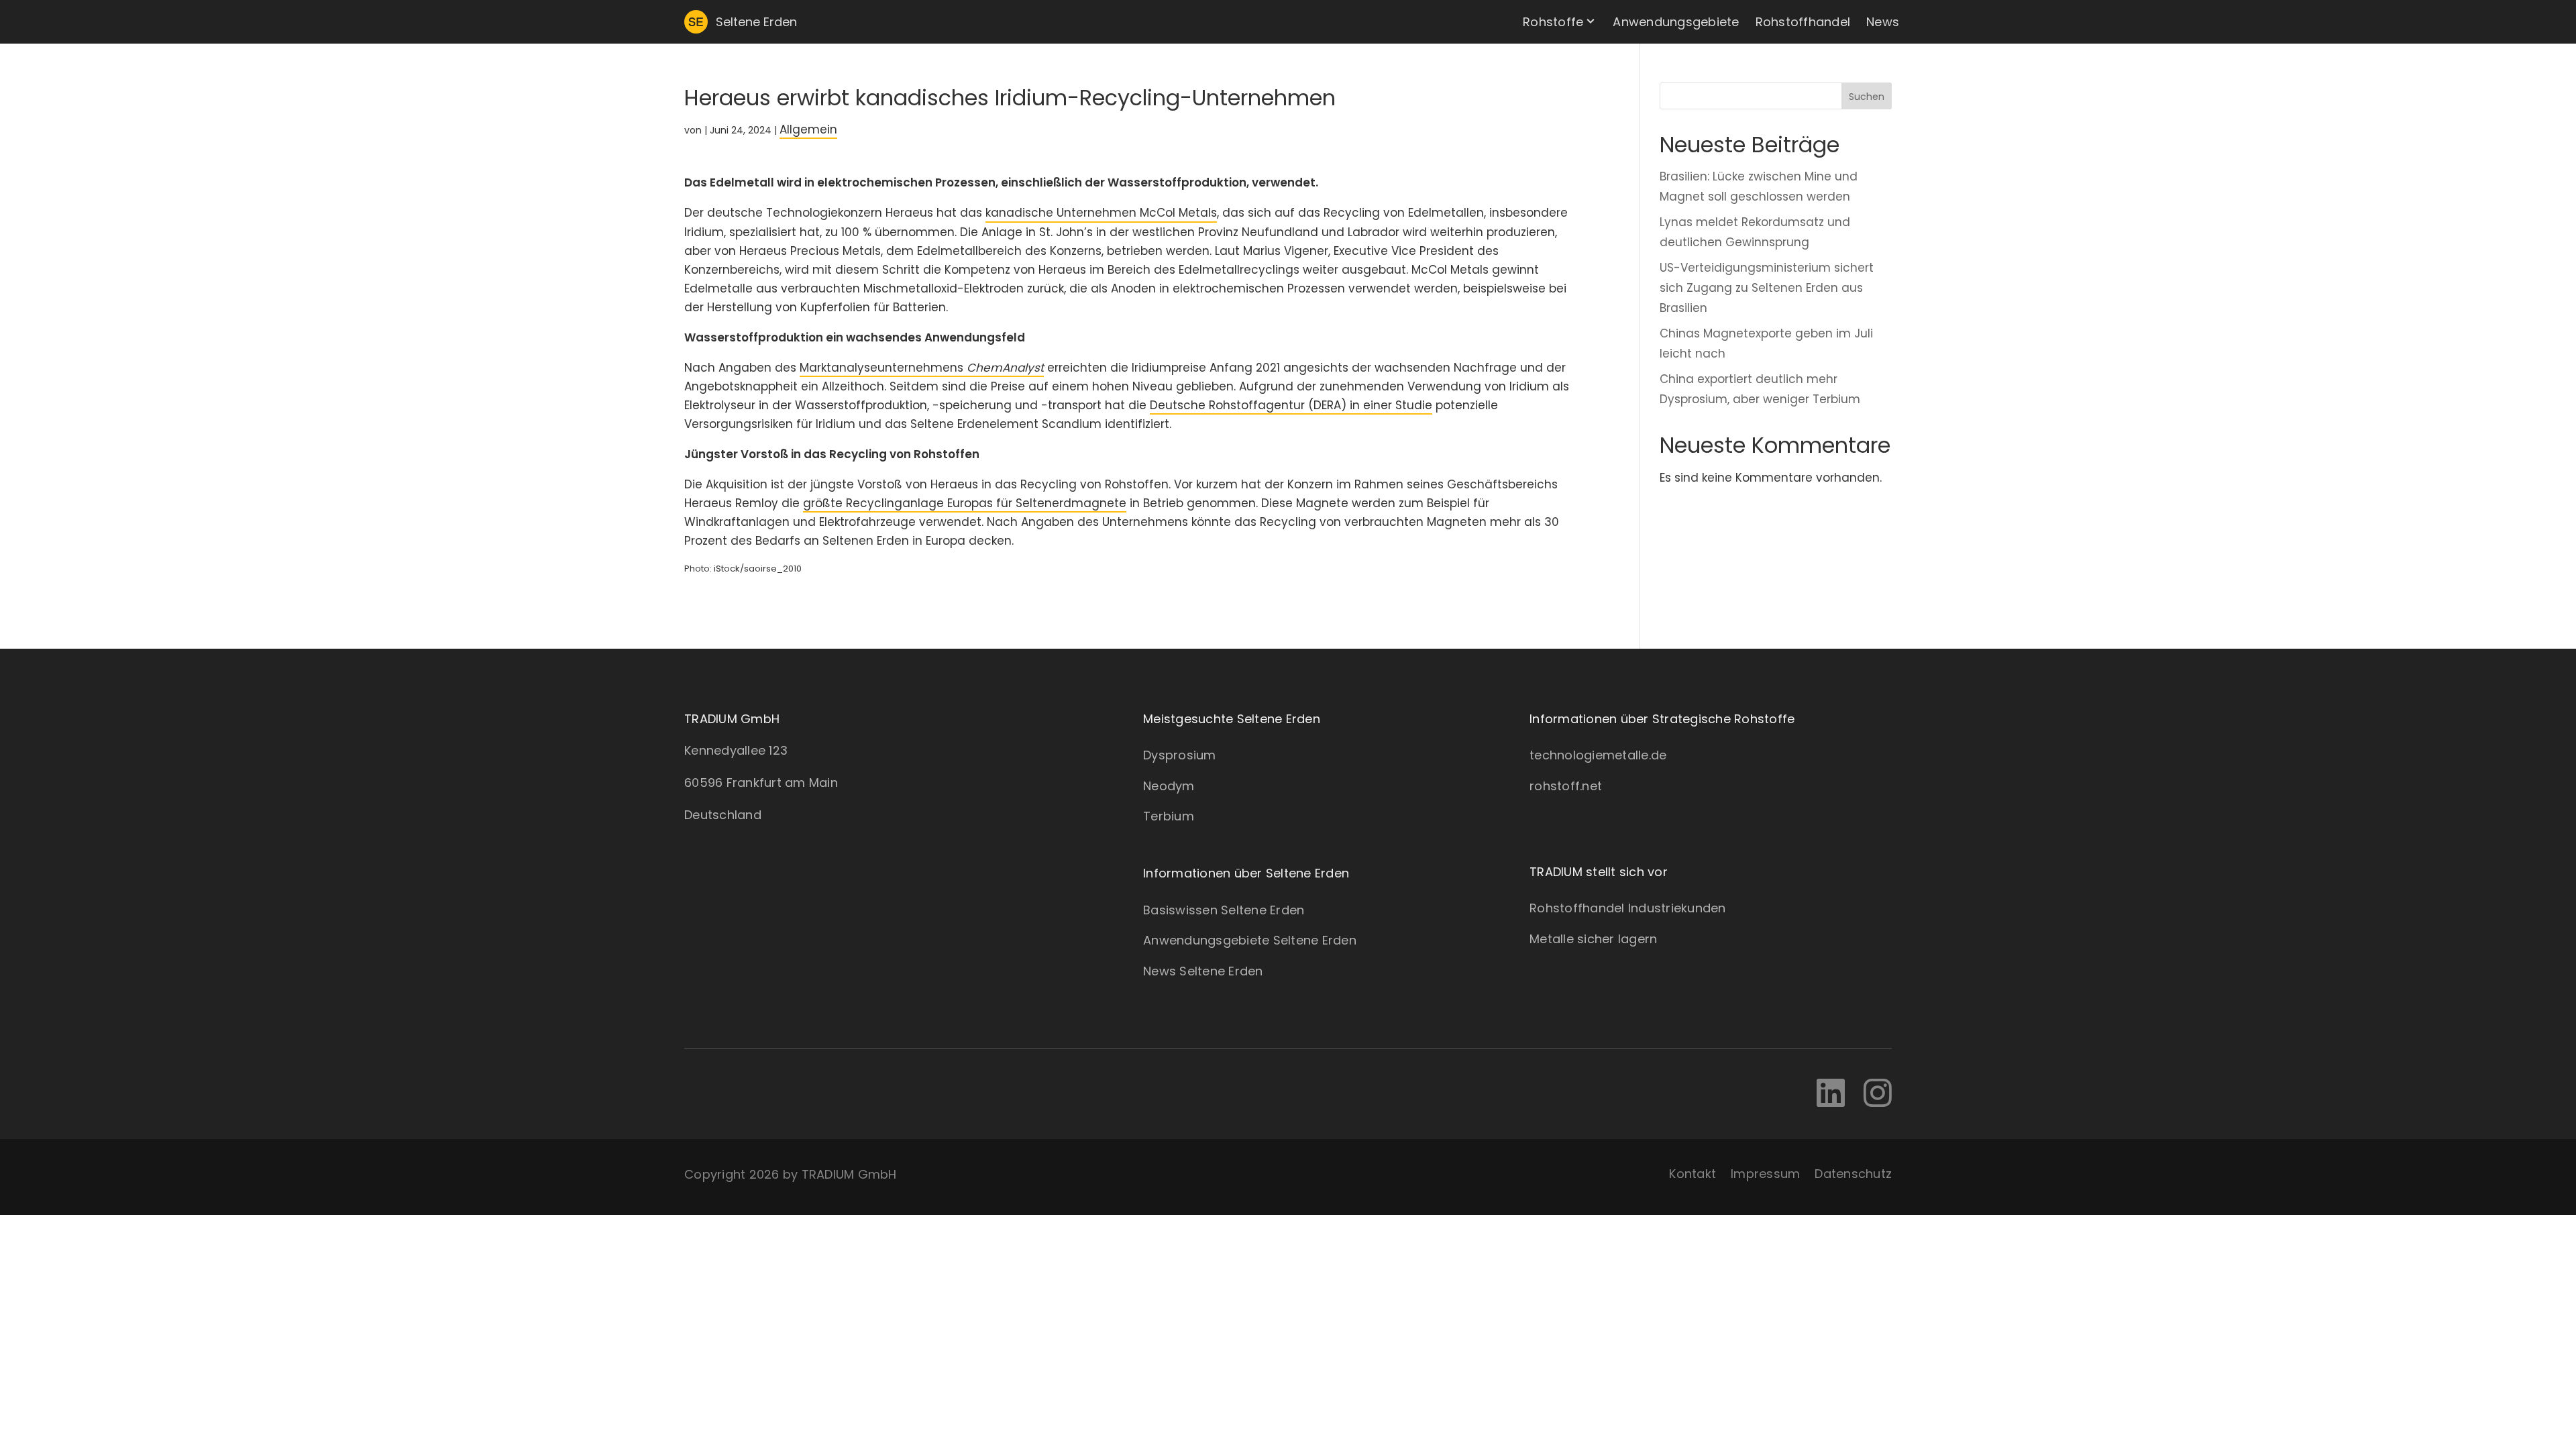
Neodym (1169, 786)
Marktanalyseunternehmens (922, 368)
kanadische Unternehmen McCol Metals (1101, 213)
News (1883, 22)
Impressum (1765, 1174)
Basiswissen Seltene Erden (1224, 910)
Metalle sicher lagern (1593, 939)
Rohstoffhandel (1803, 22)
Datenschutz (1853, 1174)
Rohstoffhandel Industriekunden (1628, 908)
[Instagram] (1878, 1094)
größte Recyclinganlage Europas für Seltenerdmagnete (965, 503)
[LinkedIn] (1831, 1094)
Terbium (1169, 816)
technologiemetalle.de (1598, 755)
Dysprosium (1180, 755)
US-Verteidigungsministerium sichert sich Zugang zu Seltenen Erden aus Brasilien (1767, 288)
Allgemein (808, 129)
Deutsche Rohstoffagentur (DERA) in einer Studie (1291, 405)
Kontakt (1693, 1174)
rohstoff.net (1566, 786)
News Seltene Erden (1203, 971)
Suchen (1867, 97)
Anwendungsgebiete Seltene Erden (1250, 940)
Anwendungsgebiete (1676, 22)
